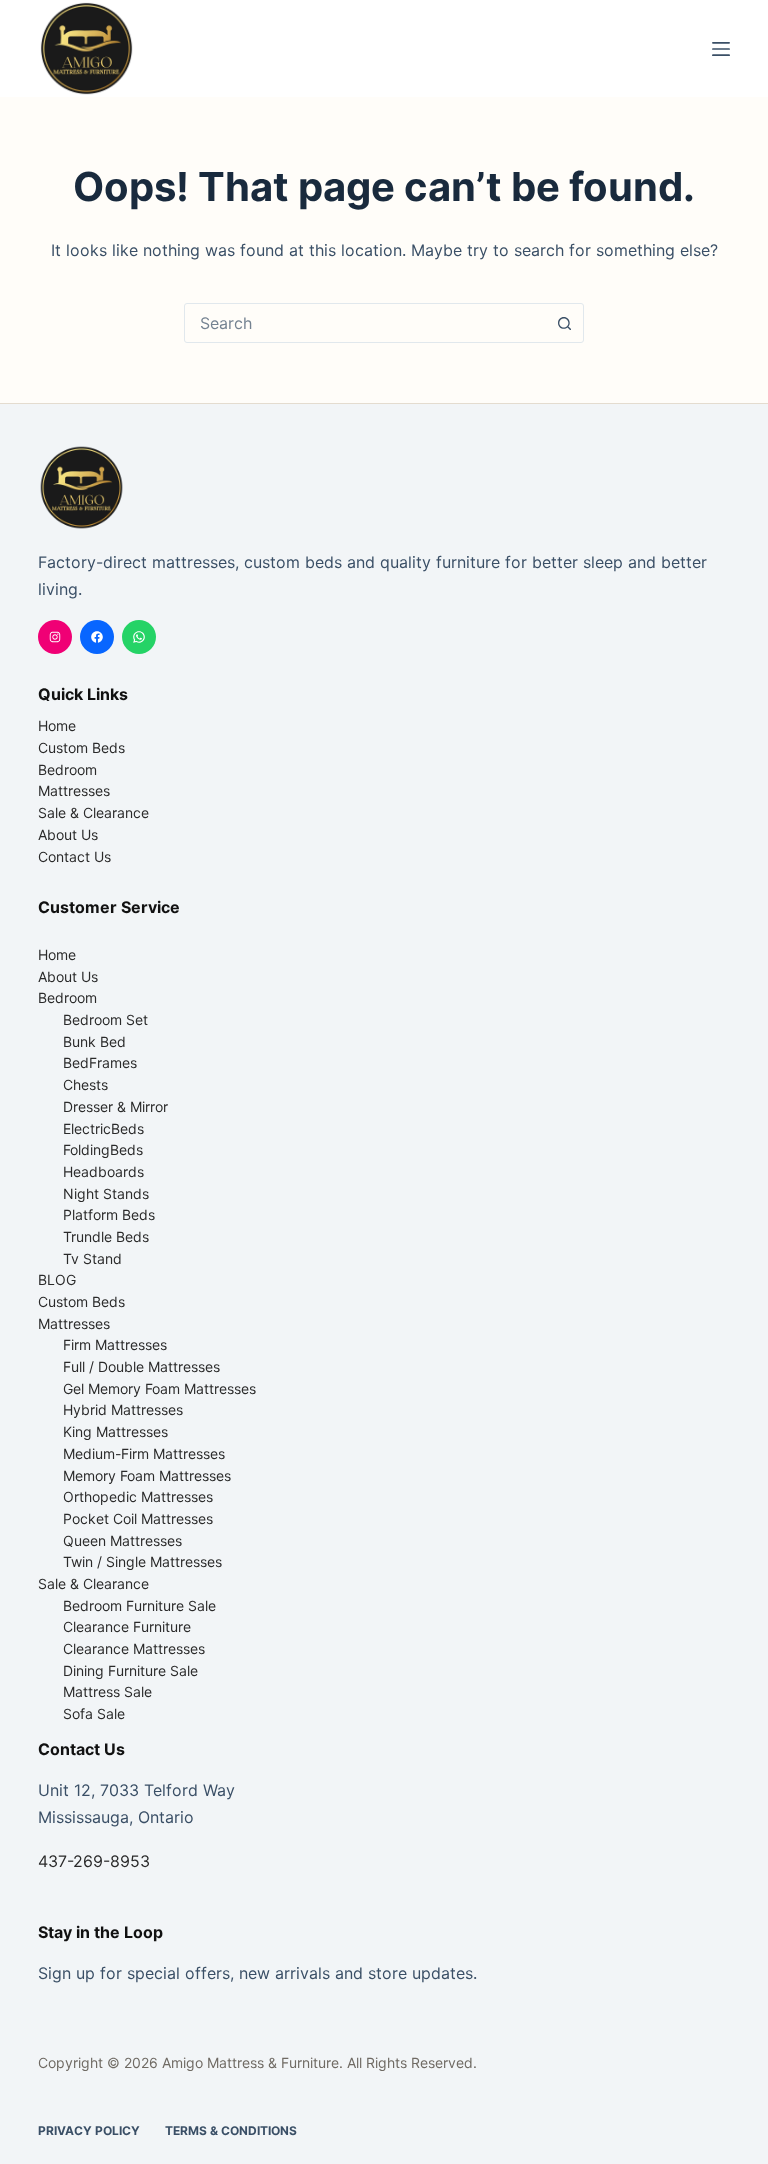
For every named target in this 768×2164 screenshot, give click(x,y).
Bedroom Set (105, 1019)
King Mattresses (115, 1431)
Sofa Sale (94, 1713)
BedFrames (100, 1062)
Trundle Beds (106, 1236)
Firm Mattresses (115, 1344)
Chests (85, 1084)
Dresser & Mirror (115, 1106)
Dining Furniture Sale (130, 1670)
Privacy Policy (89, 2130)
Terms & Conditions (231, 2130)
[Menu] (721, 49)
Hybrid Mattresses (123, 1409)
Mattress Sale (107, 1691)
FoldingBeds (103, 1149)
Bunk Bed (94, 1041)
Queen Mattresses (122, 1540)
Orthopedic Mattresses (138, 1496)
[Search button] (564, 323)
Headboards (103, 1171)
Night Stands (106, 1193)
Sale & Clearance (93, 812)
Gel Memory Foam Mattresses (159, 1388)
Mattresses (74, 790)
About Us (68, 834)
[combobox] (365, 323)
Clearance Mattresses (134, 1648)
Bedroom (67, 769)
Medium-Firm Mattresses (144, 1453)
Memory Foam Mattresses (147, 1475)
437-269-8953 (94, 1861)
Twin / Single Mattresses (142, 1561)
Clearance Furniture (127, 1626)
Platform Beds (109, 1214)
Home (57, 725)
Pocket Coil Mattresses (138, 1518)
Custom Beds (81, 747)
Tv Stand (92, 1258)
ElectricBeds (103, 1128)
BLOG (57, 1279)
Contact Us (74, 856)
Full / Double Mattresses (141, 1366)
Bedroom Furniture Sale (139, 1605)
